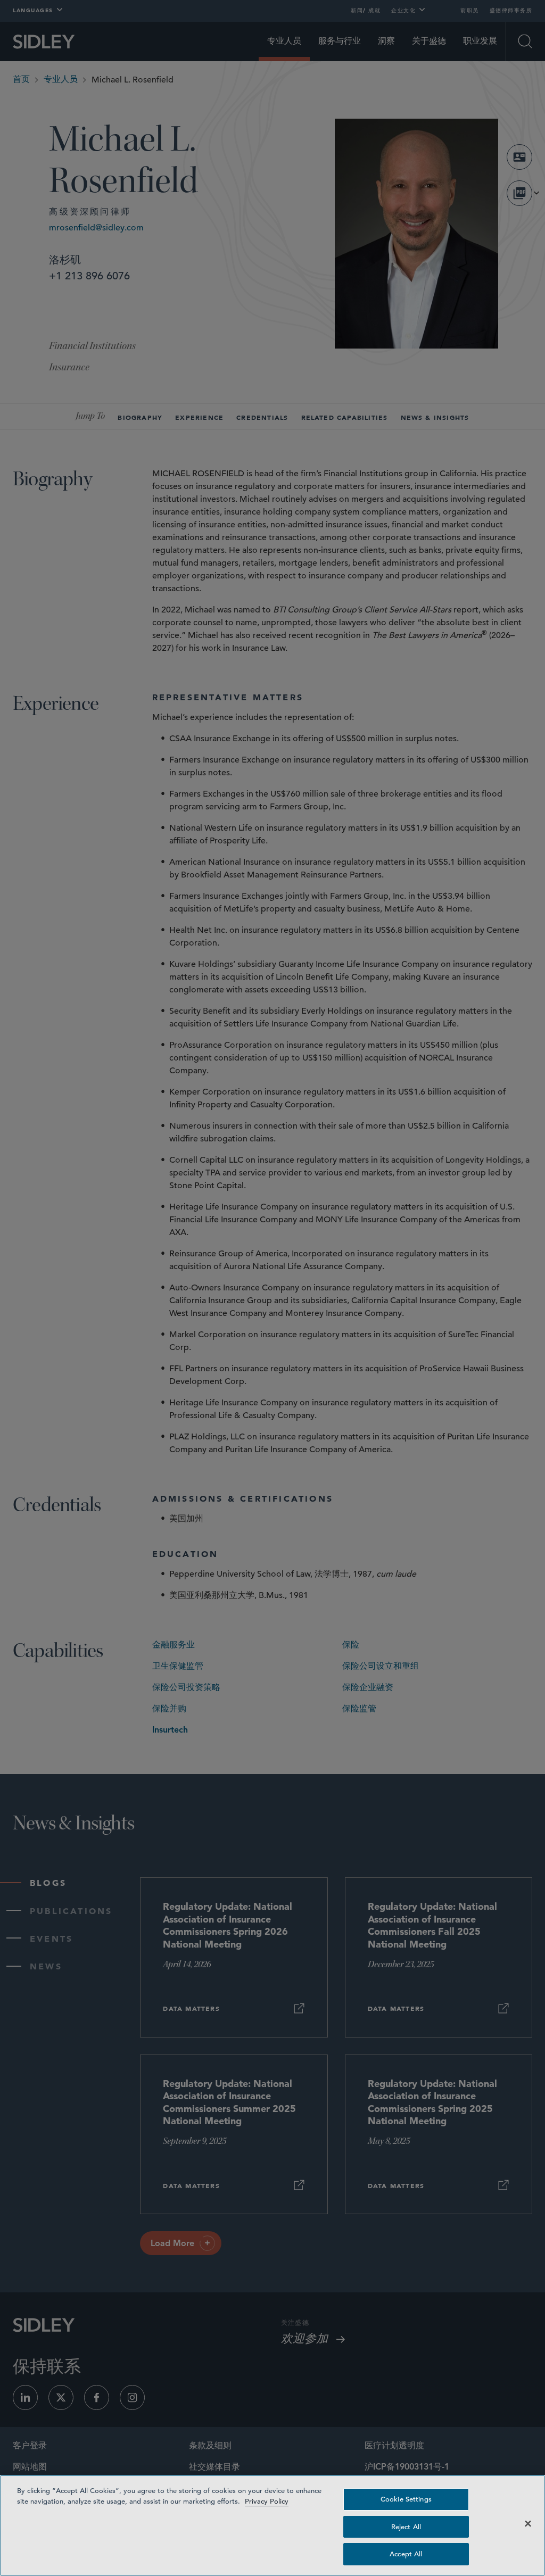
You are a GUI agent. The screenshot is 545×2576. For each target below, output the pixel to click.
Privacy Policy (267, 2501)
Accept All (406, 2554)
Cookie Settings (406, 2499)
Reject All (406, 2527)
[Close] (528, 2524)
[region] (272, 2525)
